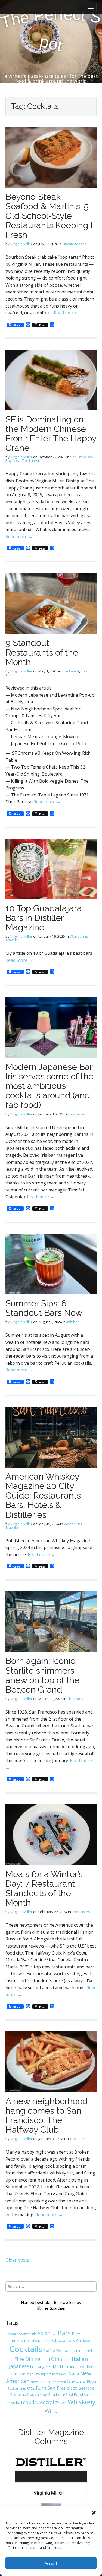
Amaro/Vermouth (22, 2334)
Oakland (76, 2381)
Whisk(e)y (81, 2402)
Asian (44, 2333)
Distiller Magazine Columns (51, 2437)
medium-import (39, 2374)
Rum (41, 2388)
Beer (76, 2334)
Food (46, 2360)
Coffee (49, 2351)
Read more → (68, 313)
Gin (55, 2359)
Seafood (87, 2388)
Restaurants (17, 2389)
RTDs (31, 2389)
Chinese (83, 2340)
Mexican (60, 2374)
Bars (64, 2333)
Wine (51, 2410)
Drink (89, 2351)
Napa (74, 2374)
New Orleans (41, 2382)
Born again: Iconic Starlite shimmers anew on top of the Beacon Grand (42, 1675)
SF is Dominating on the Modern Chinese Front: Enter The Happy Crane (51, 434)
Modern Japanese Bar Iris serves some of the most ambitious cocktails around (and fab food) (50, 1086)
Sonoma (18, 2394)
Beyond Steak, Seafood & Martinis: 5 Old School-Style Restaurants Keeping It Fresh (51, 216)
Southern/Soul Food (66, 2395)
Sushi (88, 2395)
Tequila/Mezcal (37, 2402)
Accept (51, 2563)
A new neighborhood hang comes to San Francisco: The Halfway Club (47, 2115)
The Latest (31, 460)
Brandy (18, 2341)
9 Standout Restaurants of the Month (42, 652)
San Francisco (62, 2388)
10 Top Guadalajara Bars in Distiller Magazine (44, 918)
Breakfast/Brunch (38, 2341)
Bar (54, 2334)
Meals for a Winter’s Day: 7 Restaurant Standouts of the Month (44, 1888)
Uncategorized (75, 244)
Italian (80, 2359)
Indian (66, 2360)
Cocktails (26, 2349)
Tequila (13, 2403)
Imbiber (73, 1322)
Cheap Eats (64, 2340)
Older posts (17, 2260)
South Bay (37, 2394)
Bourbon (88, 2334)
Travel (61, 2403)
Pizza (91, 2381)
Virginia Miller (21, 244)
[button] (94, 2513)
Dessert (64, 2350)
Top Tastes (77, 1114)
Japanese (19, 2366)
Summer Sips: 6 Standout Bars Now (44, 1308)
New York (59, 2382)
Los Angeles (41, 2367)
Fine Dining (27, 2359)
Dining (78, 2351)
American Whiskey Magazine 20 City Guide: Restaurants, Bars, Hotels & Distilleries (44, 1496)
